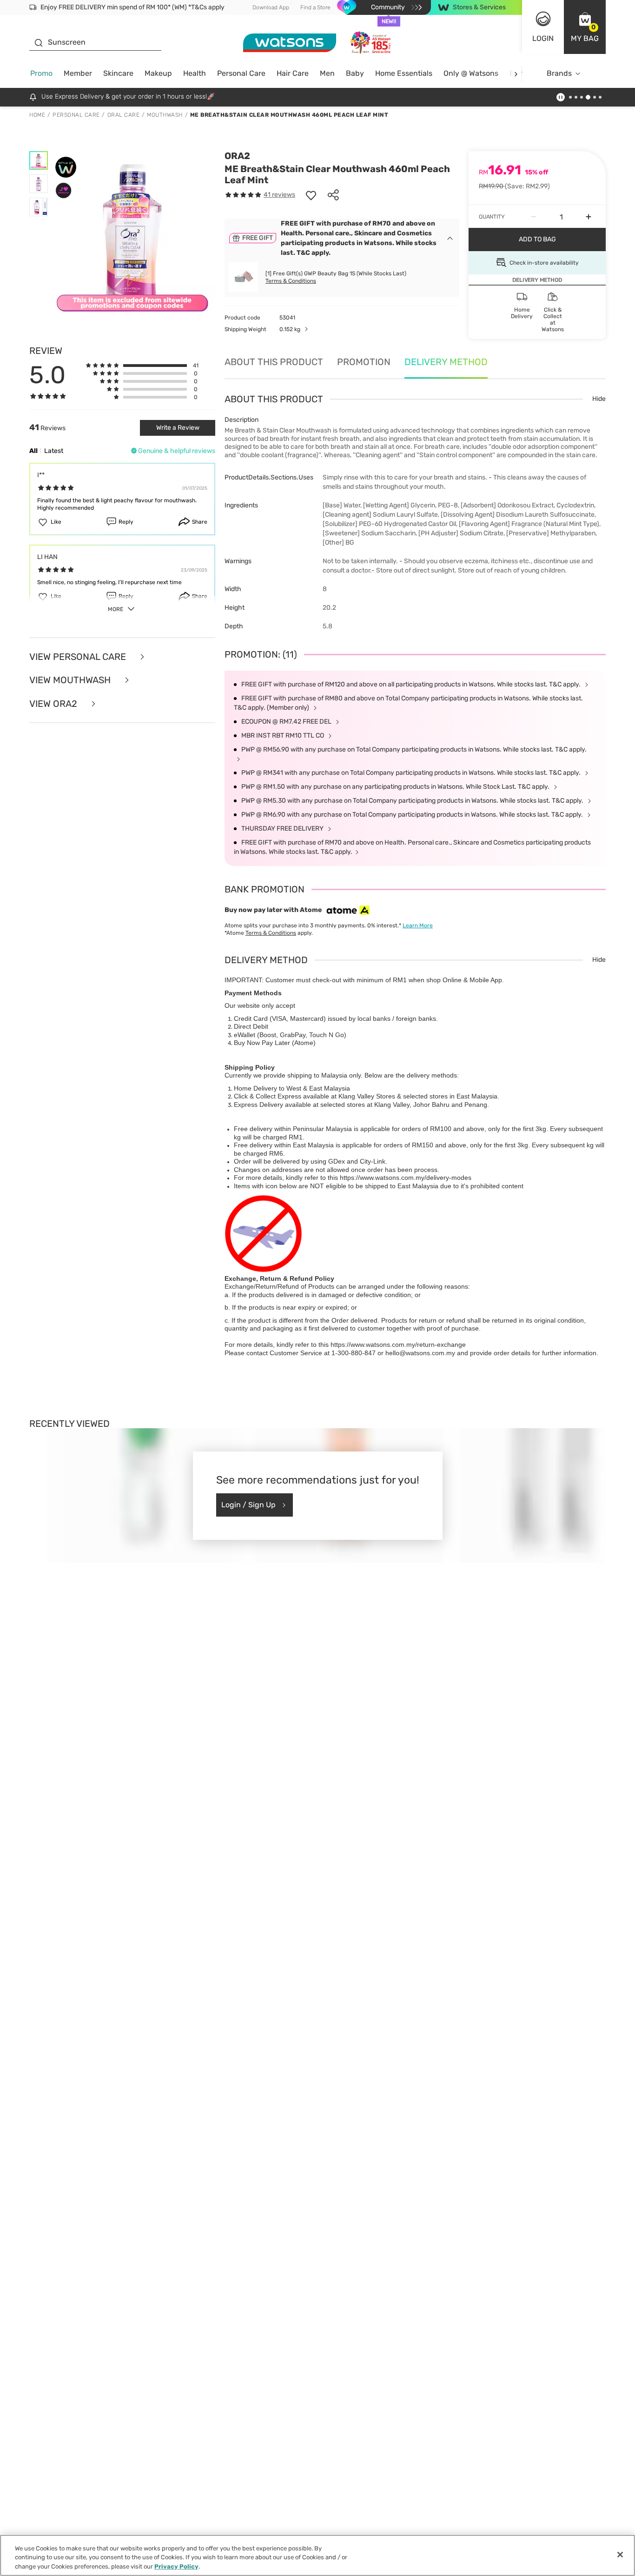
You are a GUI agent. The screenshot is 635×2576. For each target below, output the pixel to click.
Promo (41, 73)
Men (327, 73)
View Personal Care (79, 657)
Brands (559, 73)
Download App (271, 7)
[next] (516, 74)
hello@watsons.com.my (420, 1353)
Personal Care (241, 73)
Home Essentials (404, 73)
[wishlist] (311, 195)
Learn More (418, 925)
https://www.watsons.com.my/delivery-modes (406, 1178)
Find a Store (315, 7)
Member (78, 73)
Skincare (118, 73)
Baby (355, 73)
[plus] (589, 217)
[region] (317, 2555)
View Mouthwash (71, 680)
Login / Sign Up (248, 1505)
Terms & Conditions (291, 281)
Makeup (158, 73)
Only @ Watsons (471, 73)
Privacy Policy (176, 2566)
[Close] (620, 2555)
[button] (585, 27)
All (33, 451)
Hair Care (293, 73)
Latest (54, 451)
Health (195, 73)
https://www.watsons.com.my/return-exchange (398, 1345)
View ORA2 (54, 704)
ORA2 (237, 156)
